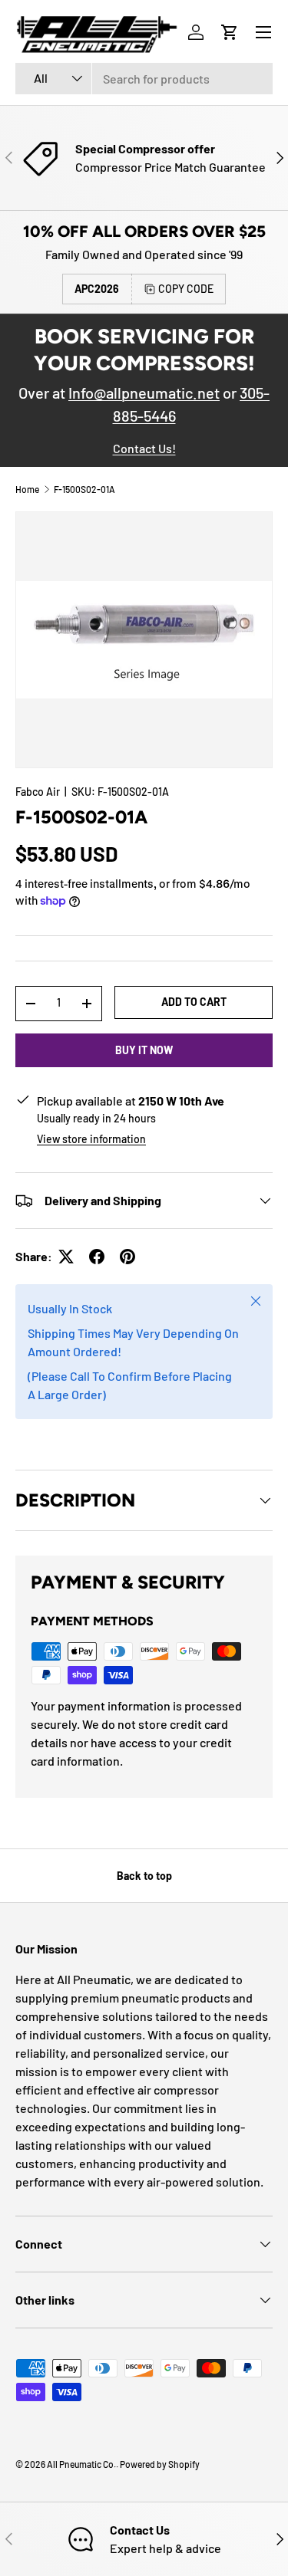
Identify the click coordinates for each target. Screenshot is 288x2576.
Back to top (144, 1876)
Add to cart (194, 1002)
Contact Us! (144, 448)
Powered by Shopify (160, 2464)
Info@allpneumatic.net (144, 393)
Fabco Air (38, 792)
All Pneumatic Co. (81, 2464)
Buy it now (144, 1050)
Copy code (186, 289)
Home (27, 489)
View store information (91, 1139)
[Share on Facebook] (97, 1257)
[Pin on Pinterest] (127, 1257)
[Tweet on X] (66, 1257)
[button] (230, 32)
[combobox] (144, 79)
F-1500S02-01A (84, 489)
